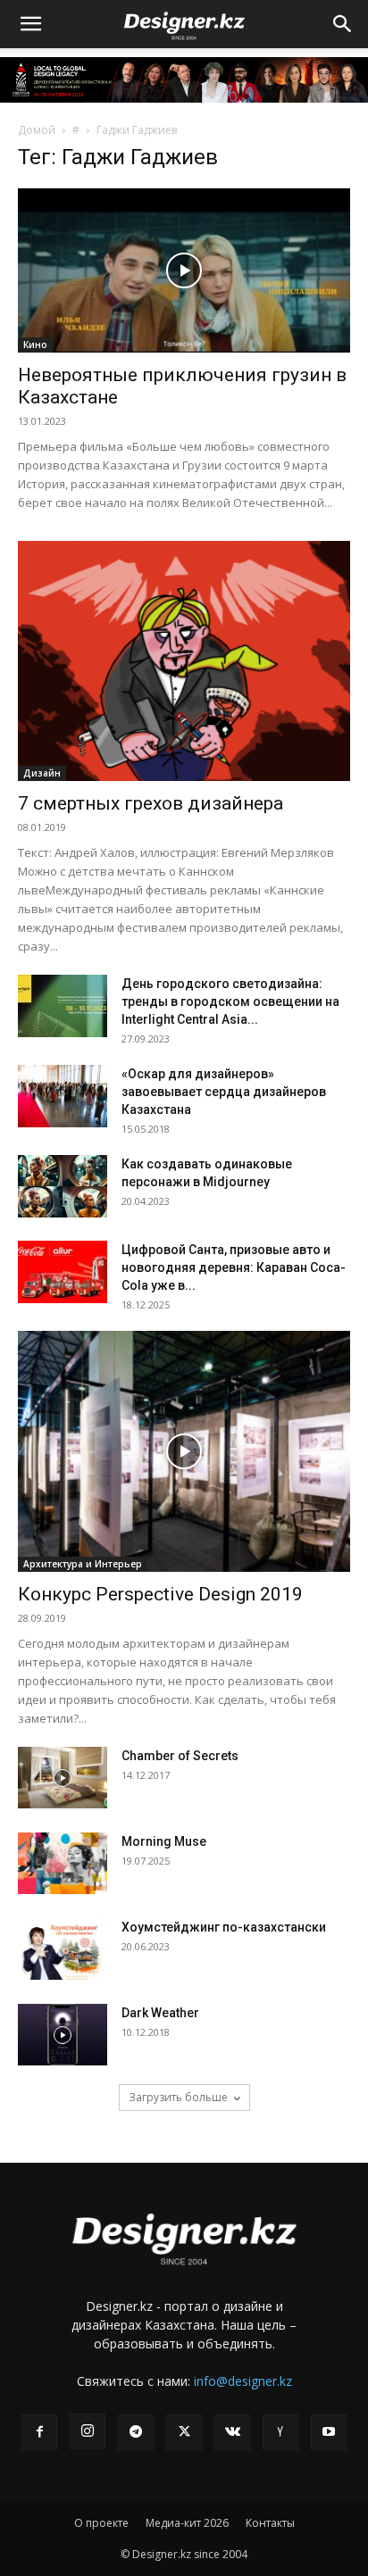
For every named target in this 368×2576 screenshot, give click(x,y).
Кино (35, 345)
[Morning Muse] (63, 1863)
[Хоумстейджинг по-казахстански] (63, 1949)
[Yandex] (280, 2432)
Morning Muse (164, 1841)
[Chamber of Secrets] (63, 1778)
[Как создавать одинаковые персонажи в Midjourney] (63, 1186)
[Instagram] (88, 2431)
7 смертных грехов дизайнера (151, 803)
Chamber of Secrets (180, 1756)
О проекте (101, 2523)
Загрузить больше (178, 2097)
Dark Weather (160, 2013)
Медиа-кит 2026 (187, 2523)
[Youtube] (329, 2432)
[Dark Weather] (63, 2035)
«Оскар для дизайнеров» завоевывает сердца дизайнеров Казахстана (224, 1092)
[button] (30, 24)
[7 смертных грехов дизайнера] (184, 661)
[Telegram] (136, 2432)
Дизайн (42, 773)
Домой (37, 130)
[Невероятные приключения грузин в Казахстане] (184, 270)
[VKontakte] (232, 2432)
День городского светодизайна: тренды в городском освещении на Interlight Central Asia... (230, 1001)
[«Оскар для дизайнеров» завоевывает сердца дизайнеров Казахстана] (63, 1096)
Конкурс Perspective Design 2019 (160, 1594)
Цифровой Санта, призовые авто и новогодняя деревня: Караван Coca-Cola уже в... (234, 1267)
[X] (184, 2432)
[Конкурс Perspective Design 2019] (184, 1451)
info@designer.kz (243, 2381)
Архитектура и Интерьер (83, 1564)
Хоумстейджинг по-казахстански (224, 1927)
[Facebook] (39, 2432)
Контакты (270, 2523)
